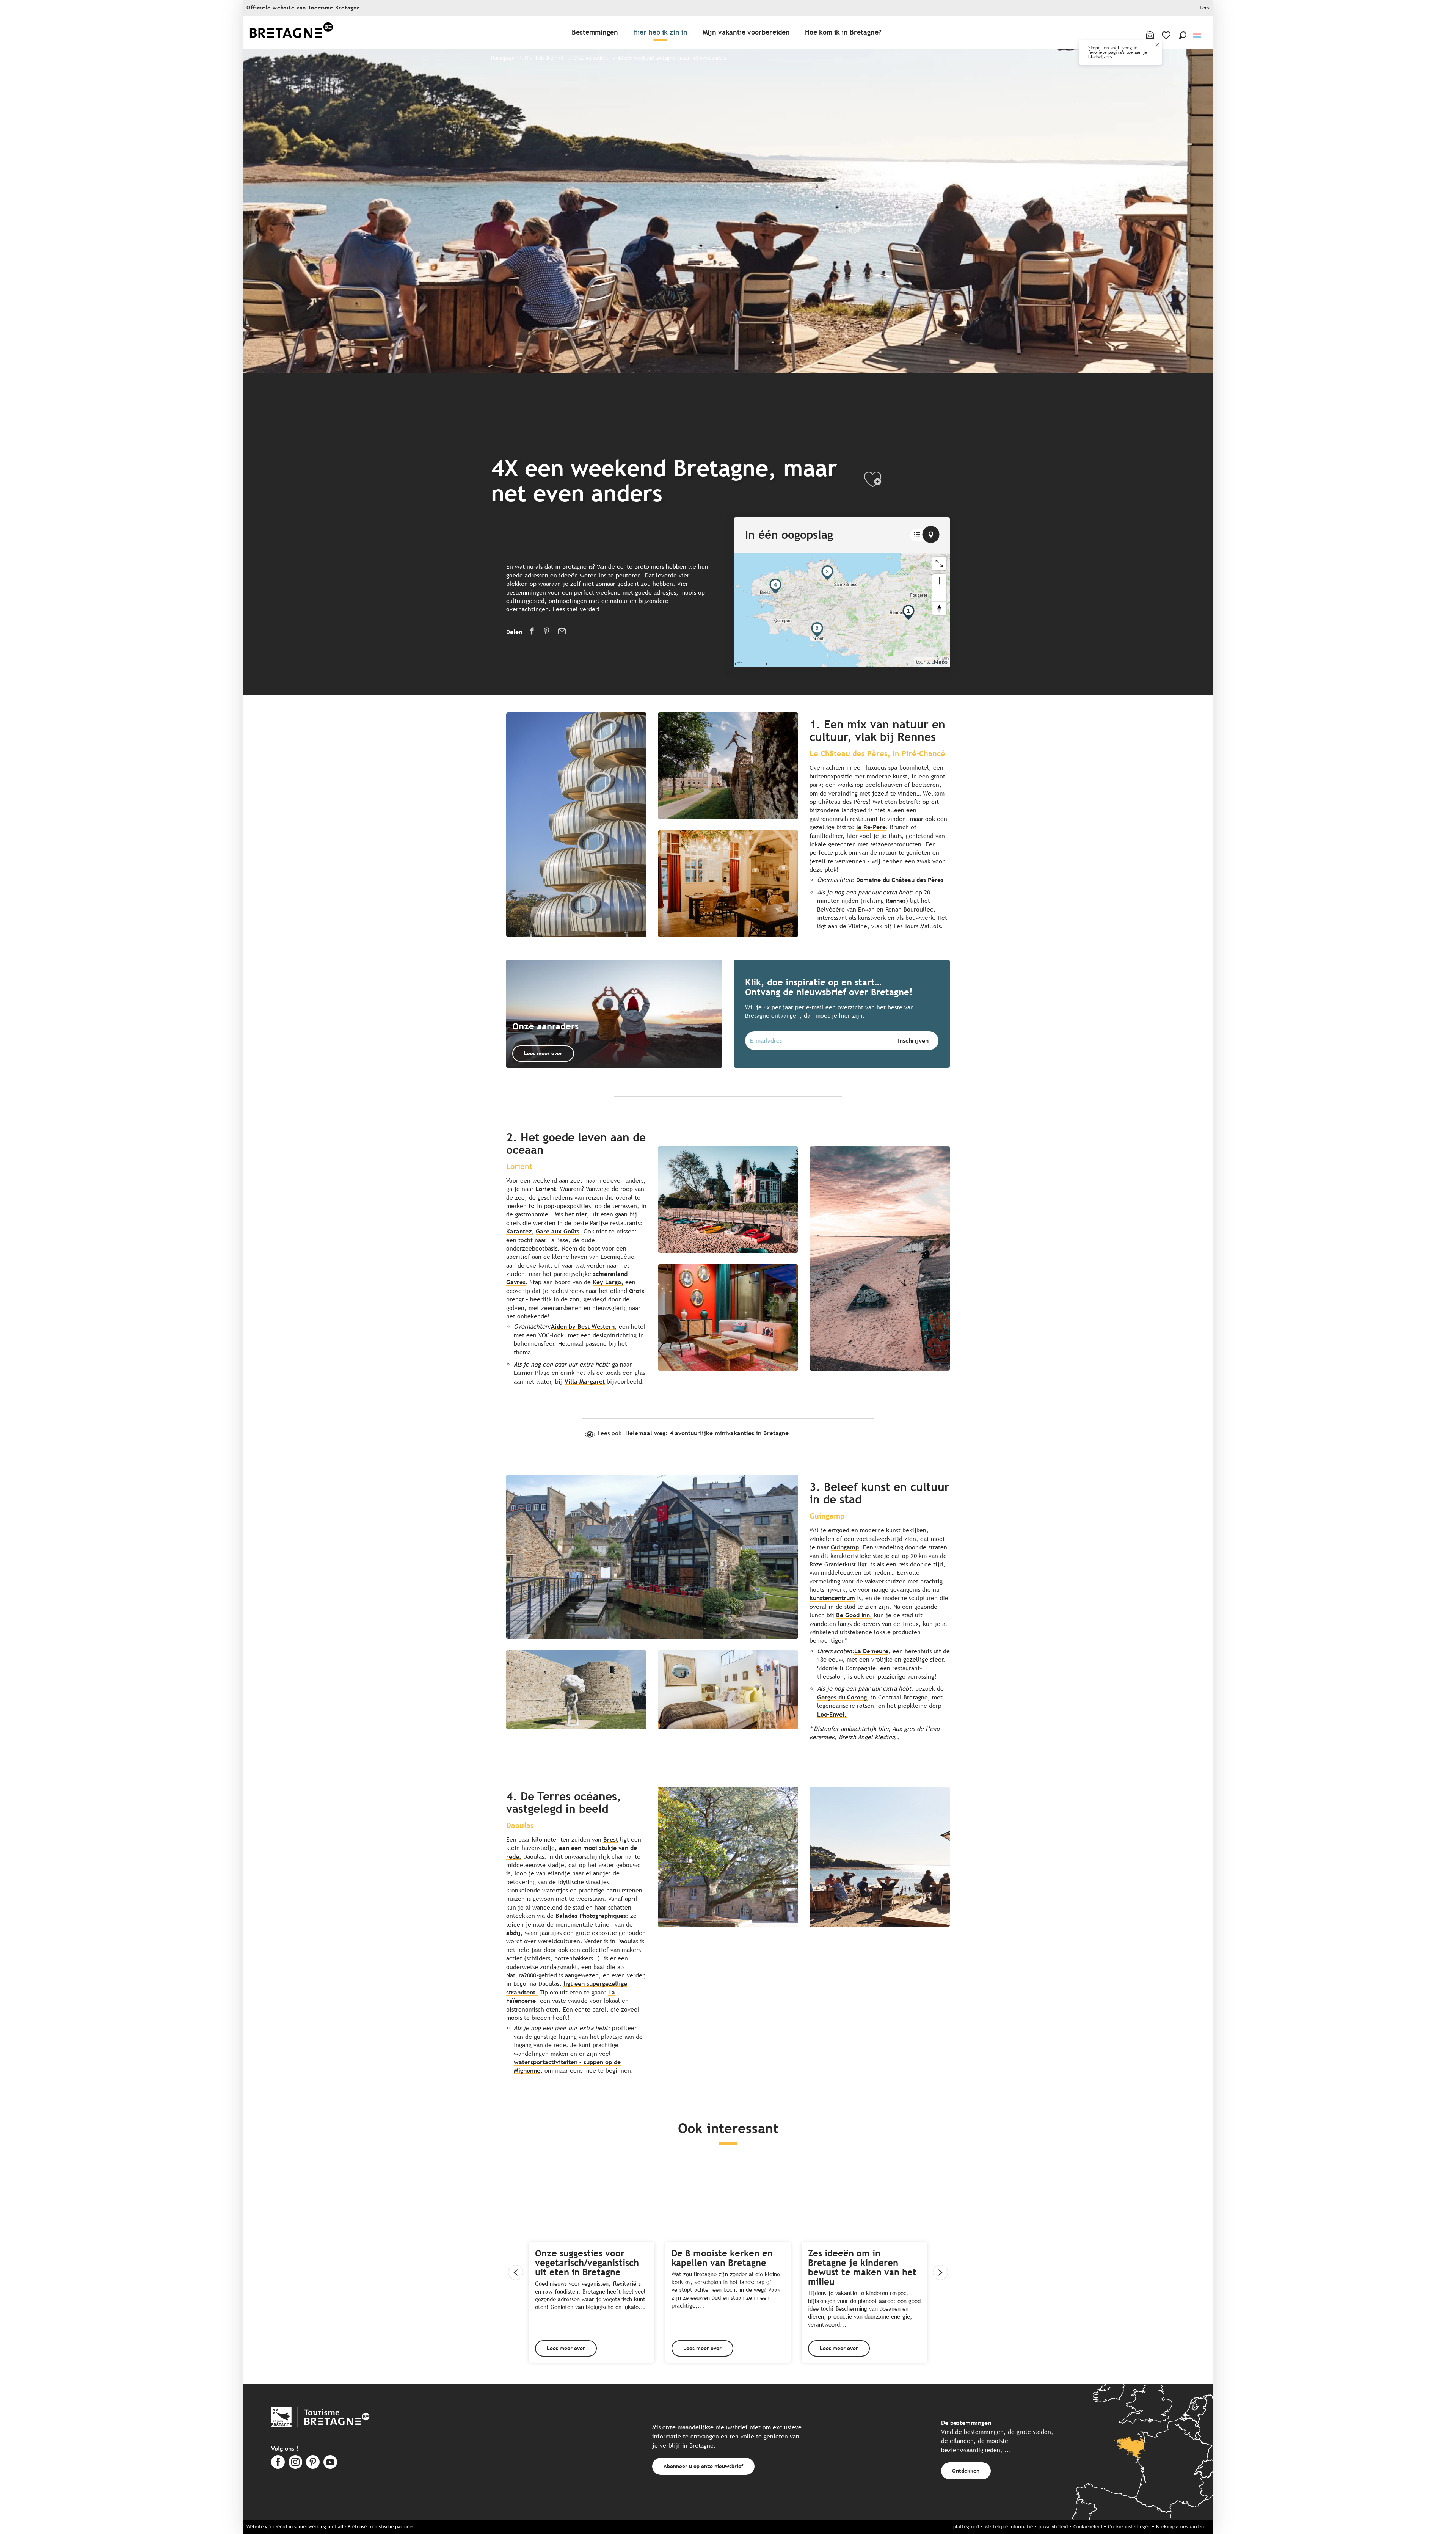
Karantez (519, 1231)
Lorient (546, 1189)
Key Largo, (608, 1282)
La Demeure (871, 1651)
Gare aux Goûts (558, 1231)
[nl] (1198, 35)
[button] (1183, 35)
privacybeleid (1053, 2527)
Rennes (896, 901)
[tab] (917, 535)
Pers (1205, 8)
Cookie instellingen (1129, 2527)
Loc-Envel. (832, 1714)
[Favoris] (1167, 35)
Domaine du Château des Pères (900, 880)
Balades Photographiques (591, 1916)
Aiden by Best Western (583, 1327)
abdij (513, 1933)
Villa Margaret (585, 1382)
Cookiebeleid (1088, 2527)
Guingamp (845, 1547)
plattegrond (966, 2527)
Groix (637, 1291)
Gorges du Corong (842, 1697)
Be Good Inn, (854, 1615)
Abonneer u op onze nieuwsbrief (703, 2466)
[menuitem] (291, 32)
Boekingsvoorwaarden (1180, 2527)
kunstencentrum (832, 1598)
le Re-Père (871, 827)
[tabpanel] (842, 610)
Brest (611, 1840)
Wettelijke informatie (1009, 2527)
